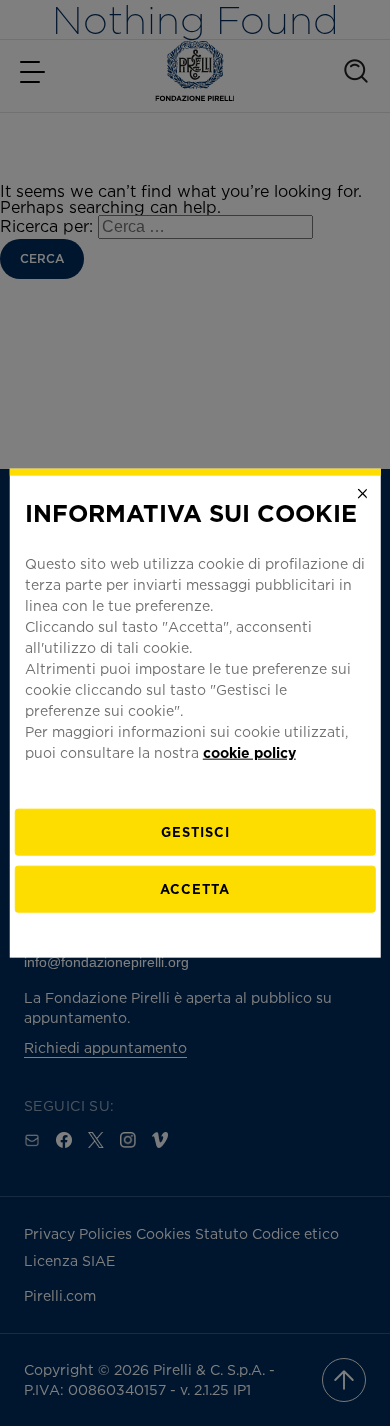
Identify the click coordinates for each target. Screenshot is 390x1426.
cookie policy (249, 751)
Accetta (195, 888)
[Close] (362, 494)
